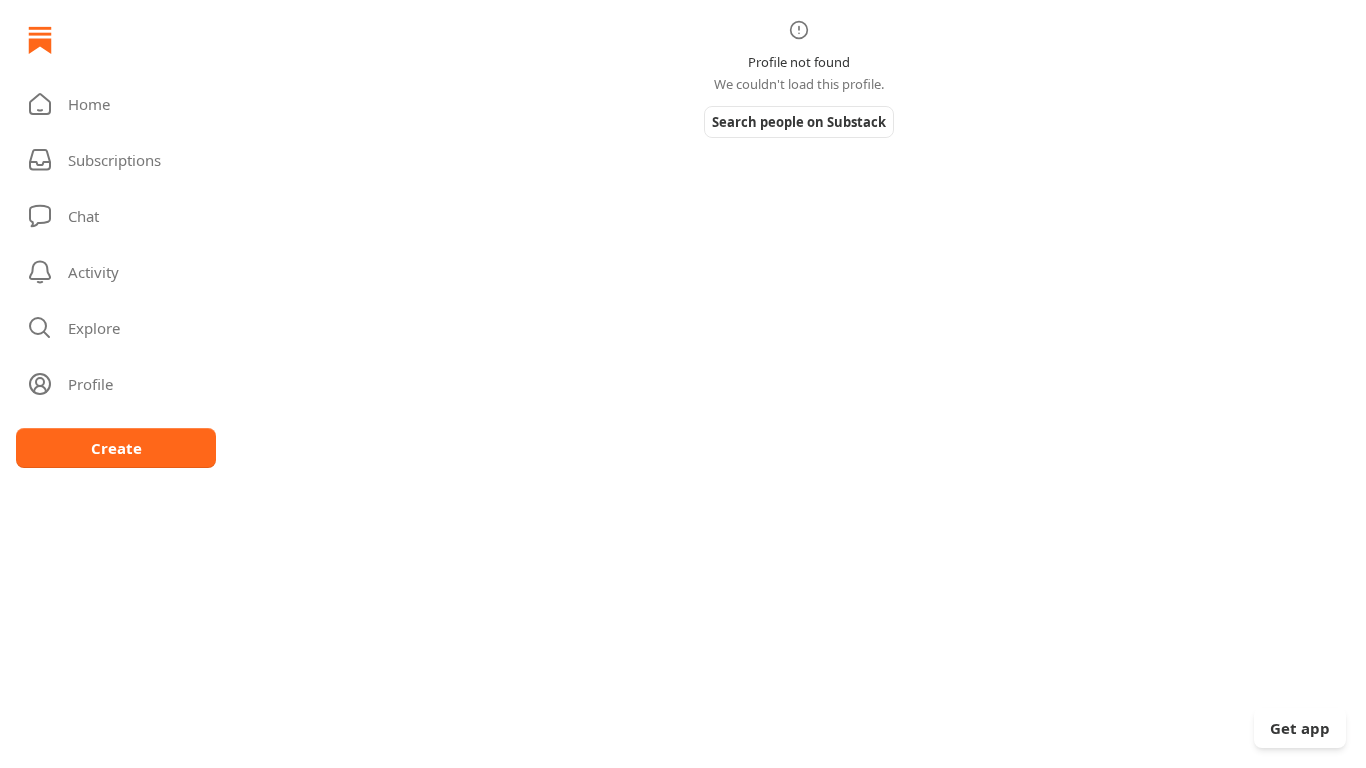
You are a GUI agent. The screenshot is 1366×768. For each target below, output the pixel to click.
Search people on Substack (799, 122)
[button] (116, 104)
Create (116, 448)
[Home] (40, 40)
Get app (1300, 728)
